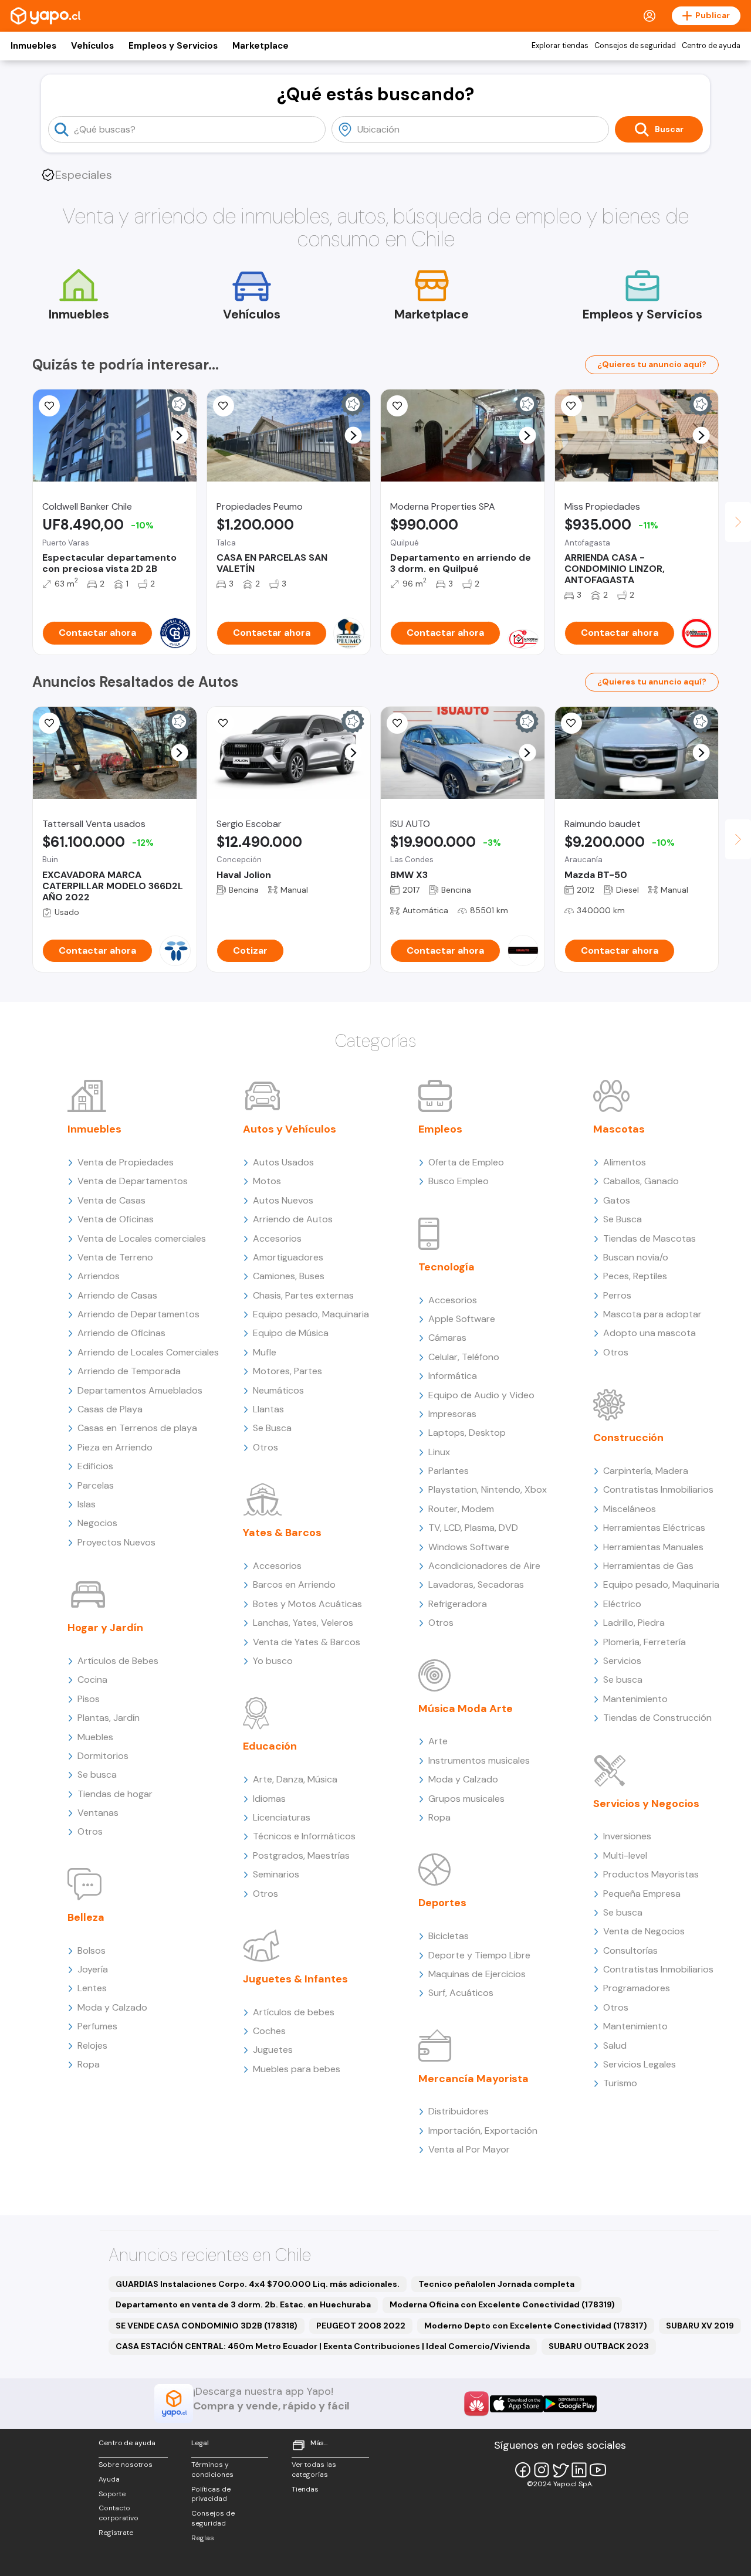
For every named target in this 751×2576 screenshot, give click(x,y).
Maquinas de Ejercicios (477, 1974)
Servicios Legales (640, 2064)
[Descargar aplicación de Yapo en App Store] (517, 2404)
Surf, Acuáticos (461, 1993)
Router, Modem (461, 1509)
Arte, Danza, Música (295, 1779)
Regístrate (116, 2533)
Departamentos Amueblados (140, 1390)
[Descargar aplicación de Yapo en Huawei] (476, 2404)
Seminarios (276, 1874)
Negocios (97, 1523)
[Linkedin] (579, 2470)
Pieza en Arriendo (115, 1447)
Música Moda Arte (466, 1709)
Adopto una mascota (649, 1333)
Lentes (92, 1988)
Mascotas (619, 1129)
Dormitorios (103, 1756)
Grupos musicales (466, 1799)
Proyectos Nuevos (116, 1542)
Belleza (86, 1917)
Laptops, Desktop (467, 1433)
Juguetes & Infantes (295, 1979)
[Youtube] (598, 2470)
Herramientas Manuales (653, 1547)
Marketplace (261, 46)
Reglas (203, 2538)
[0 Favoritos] (49, 406)
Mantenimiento (635, 1699)
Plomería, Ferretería (645, 1642)
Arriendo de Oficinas (121, 1333)
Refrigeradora (458, 1604)
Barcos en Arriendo (294, 1584)
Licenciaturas (282, 1817)
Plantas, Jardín (109, 1718)
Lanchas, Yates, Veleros (303, 1623)
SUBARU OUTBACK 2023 (599, 2346)
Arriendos (99, 1276)
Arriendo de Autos (293, 1219)
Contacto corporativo (119, 2513)
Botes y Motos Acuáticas (307, 1604)
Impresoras (452, 1414)
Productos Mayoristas (651, 1874)
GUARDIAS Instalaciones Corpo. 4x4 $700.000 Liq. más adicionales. (258, 2284)
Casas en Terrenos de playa (137, 1428)
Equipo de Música (291, 1333)
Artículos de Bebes (118, 1661)
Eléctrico (622, 1604)
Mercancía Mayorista (473, 2079)
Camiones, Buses (289, 1276)
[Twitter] (560, 2470)
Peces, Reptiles (635, 1276)
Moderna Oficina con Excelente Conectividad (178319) (502, 2304)
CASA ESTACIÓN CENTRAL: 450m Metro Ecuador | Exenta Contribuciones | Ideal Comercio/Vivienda (323, 2346)
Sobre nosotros (126, 2465)
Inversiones (627, 1836)
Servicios (622, 1661)
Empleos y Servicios (173, 46)
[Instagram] (542, 2470)
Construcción (628, 1438)
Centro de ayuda (711, 46)
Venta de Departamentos (133, 1181)
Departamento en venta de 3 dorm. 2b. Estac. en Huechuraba (243, 2304)
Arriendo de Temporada (129, 1371)
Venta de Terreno (115, 1257)
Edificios (95, 1466)
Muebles (95, 1737)
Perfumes (97, 2026)
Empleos (440, 1129)
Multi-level (625, 1855)
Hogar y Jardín (105, 1628)
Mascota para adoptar (652, 1314)
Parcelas (96, 1485)
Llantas (268, 1409)
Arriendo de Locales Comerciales (148, 1352)
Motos (267, 1181)
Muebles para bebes (297, 2069)
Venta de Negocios (644, 1931)
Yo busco (273, 1661)
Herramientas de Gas (648, 1566)
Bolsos (92, 1950)
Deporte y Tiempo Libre (479, 1955)
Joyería (93, 1969)
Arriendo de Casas (117, 1295)
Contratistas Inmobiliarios (658, 1489)
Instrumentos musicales (479, 1760)
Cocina (92, 1680)
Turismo (620, 2083)
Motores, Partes (287, 1371)
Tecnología (446, 1267)
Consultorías (630, 1950)
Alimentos (625, 1162)
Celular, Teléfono (464, 1357)
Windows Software (469, 1547)
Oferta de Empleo (466, 1162)
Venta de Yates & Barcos (307, 1642)
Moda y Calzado (112, 2007)
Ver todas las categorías (314, 2470)
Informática (453, 1376)
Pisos (89, 1699)
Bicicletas (449, 1936)
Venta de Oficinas (116, 1219)
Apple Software (462, 1319)
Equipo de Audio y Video (481, 1395)
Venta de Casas (111, 1200)
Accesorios (277, 1238)
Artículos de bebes (294, 2012)
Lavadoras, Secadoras (476, 1584)
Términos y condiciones (212, 2470)
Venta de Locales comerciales (142, 1238)
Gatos (617, 1200)
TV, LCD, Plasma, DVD (473, 1528)
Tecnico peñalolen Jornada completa (496, 2284)
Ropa (89, 2064)
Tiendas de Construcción (657, 1718)
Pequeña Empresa (642, 1894)
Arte (438, 1741)
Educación (270, 1746)
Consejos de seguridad (635, 46)
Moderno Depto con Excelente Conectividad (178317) (536, 2326)
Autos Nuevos (283, 1200)
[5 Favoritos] (571, 406)
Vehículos (92, 46)
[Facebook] (523, 2470)
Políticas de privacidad (211, 2494)
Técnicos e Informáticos (304, 1836)
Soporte (112, 2494)
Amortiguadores (288, 1257)
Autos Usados (283, 1162)
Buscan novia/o (636, 1257)
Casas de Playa (110, 1409)
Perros (617, 1295)
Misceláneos (630, 1509)
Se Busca (272, 1428)
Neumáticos (278, 1390)
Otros (90, 1831)
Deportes (442, 1903)
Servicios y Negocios (646, 1804)
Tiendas (305, 2489)
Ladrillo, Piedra (634, 1623)
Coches (269, 2031)
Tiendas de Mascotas (649, 1238)
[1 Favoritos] (397, 723)
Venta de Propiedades (126, 1162)
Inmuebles (33, 46)
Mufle (265, 1352)
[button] (179, 435)
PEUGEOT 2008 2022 (361, 2326)
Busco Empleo (459, 1181)
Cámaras (447, 1338)
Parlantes (449, 1471)
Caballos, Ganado (641, 1181)
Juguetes (273, 2050)
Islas (87, 1504)
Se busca (97, 1775)
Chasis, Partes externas (303, 1295)
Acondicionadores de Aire (484, 1566)
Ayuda (109, 2479)
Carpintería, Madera (646, 1471)
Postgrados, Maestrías (301, 1855)
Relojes (92, 2045)
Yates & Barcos (282, 1533)
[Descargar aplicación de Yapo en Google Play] (570, 2404)
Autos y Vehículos (290, 1129)
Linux (439, 1452)
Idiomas (269, 1799)
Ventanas (98, 1813)
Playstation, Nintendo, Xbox (488, 1489)
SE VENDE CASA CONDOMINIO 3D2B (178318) (207, 2326)
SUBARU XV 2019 (700, 2326)
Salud (615, 2045)
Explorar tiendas (560, 46)
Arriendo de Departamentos (138, 1314)
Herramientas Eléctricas (654, 1528)
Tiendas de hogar (115, 1794)
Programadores (637, 1988)
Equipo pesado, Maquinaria (311, 1314)
